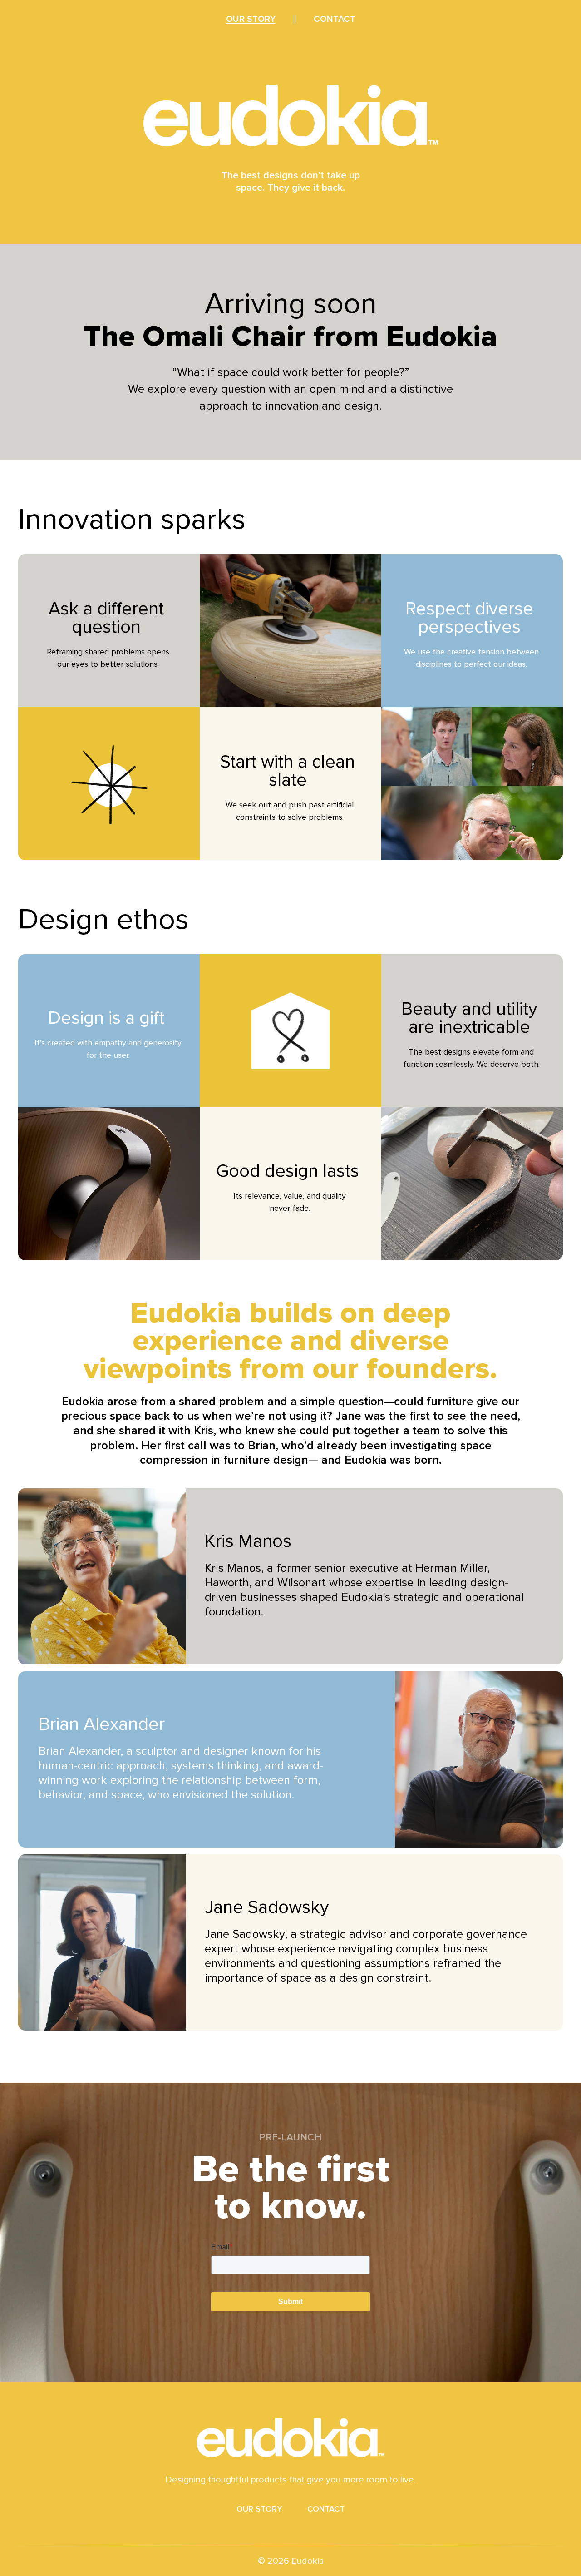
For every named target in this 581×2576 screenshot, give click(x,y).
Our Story (259, 2509)
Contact (326, 2509)
